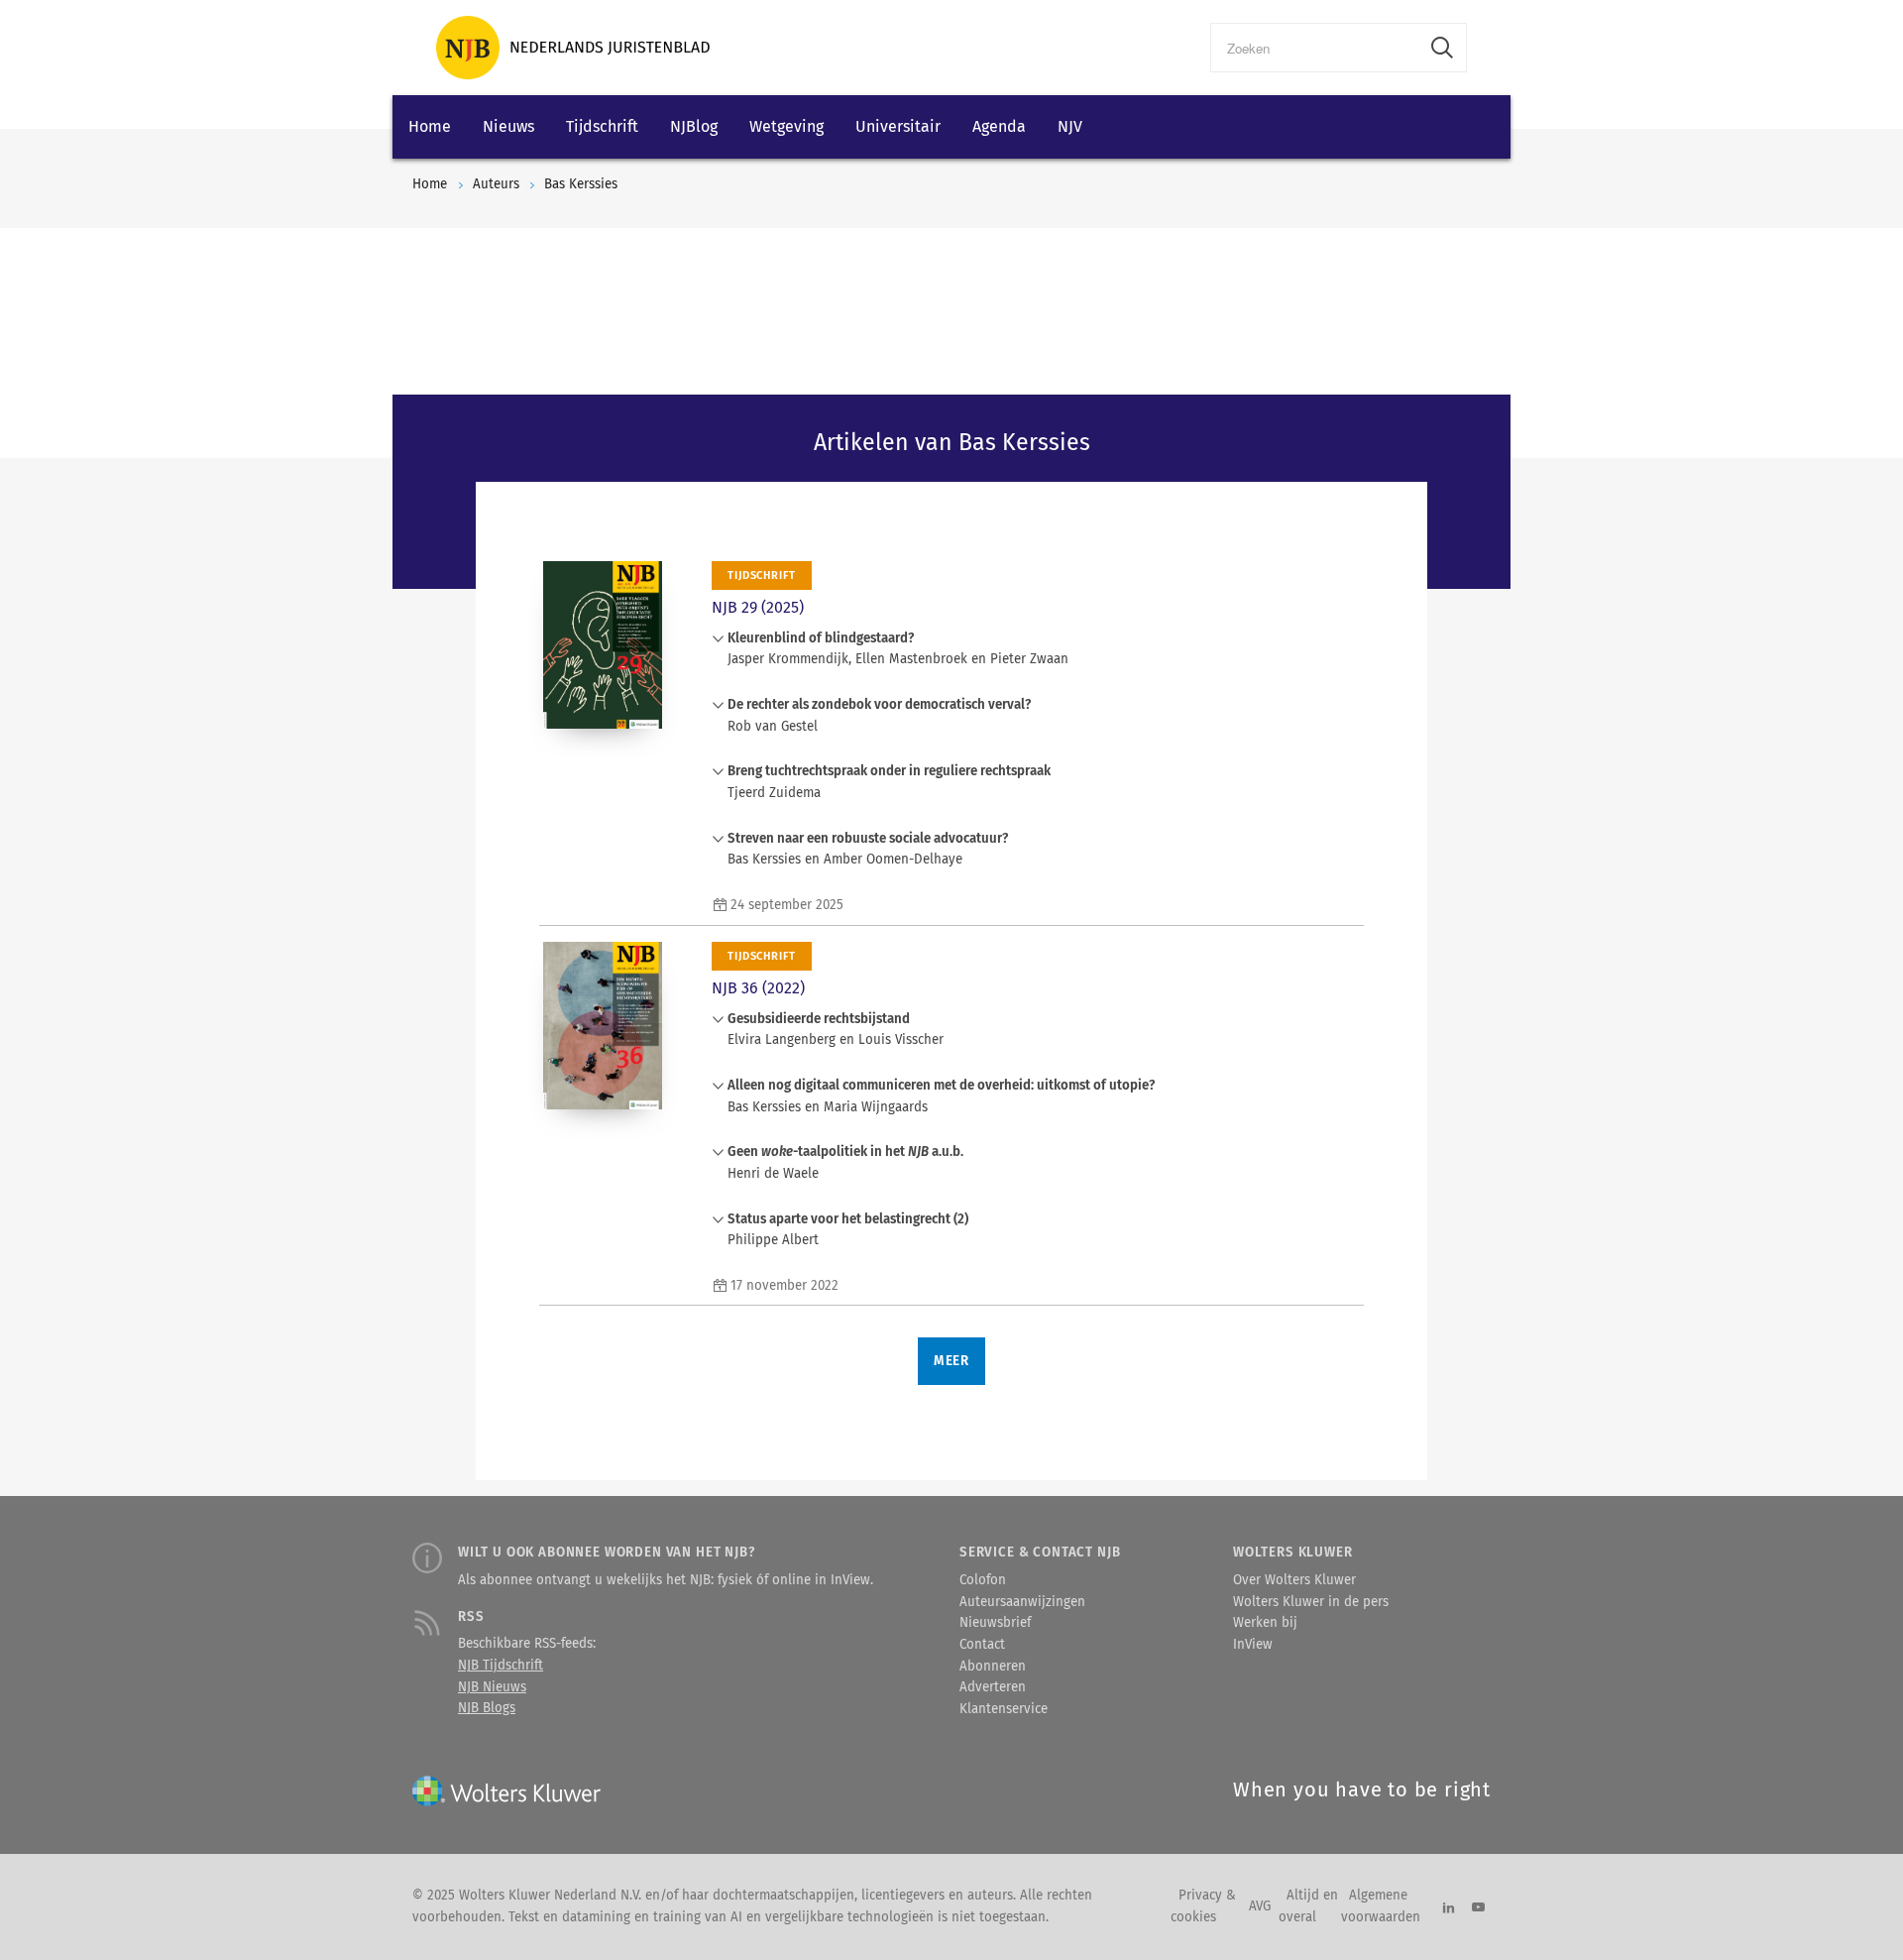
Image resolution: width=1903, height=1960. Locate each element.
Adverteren (993, 1687)
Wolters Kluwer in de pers (1311, 1602)
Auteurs (496, 184)
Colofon (983, 1580)
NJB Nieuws (492, 1687)
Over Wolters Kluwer (1294, 1580)
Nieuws (508, 126)
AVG (1260, 1906)
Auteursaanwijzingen (1022, 1602)
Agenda (999, 126)
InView (1253, 1645)
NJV (1070, 126)
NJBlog (694, 126)
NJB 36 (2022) (758, 988)
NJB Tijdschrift (501, 1666)
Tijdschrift (602, 126)
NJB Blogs (487, 1708)
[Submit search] (1442, 48)
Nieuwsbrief (995, 1623)
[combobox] (1315, 48)
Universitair (898, 126)
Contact (982, 1645)
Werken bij (1265, 1623)
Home (430, 126)
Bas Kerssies (581, 184)
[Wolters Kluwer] (573, 48)
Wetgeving (786, 126)
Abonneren (993, 1667)
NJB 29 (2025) (758, 607)
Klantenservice (1004, 1709)
